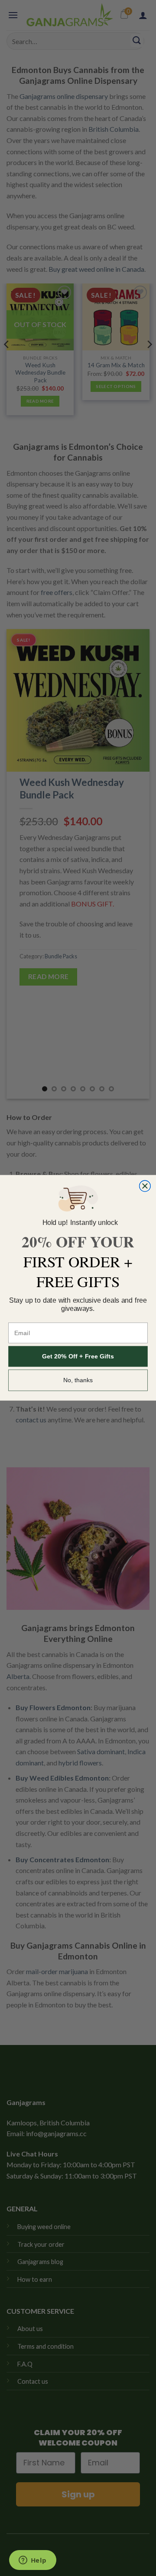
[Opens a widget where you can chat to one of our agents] (32, 2561)
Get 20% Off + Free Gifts (78, 1357)
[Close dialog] (145, 1186)
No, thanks (78, 1380)
